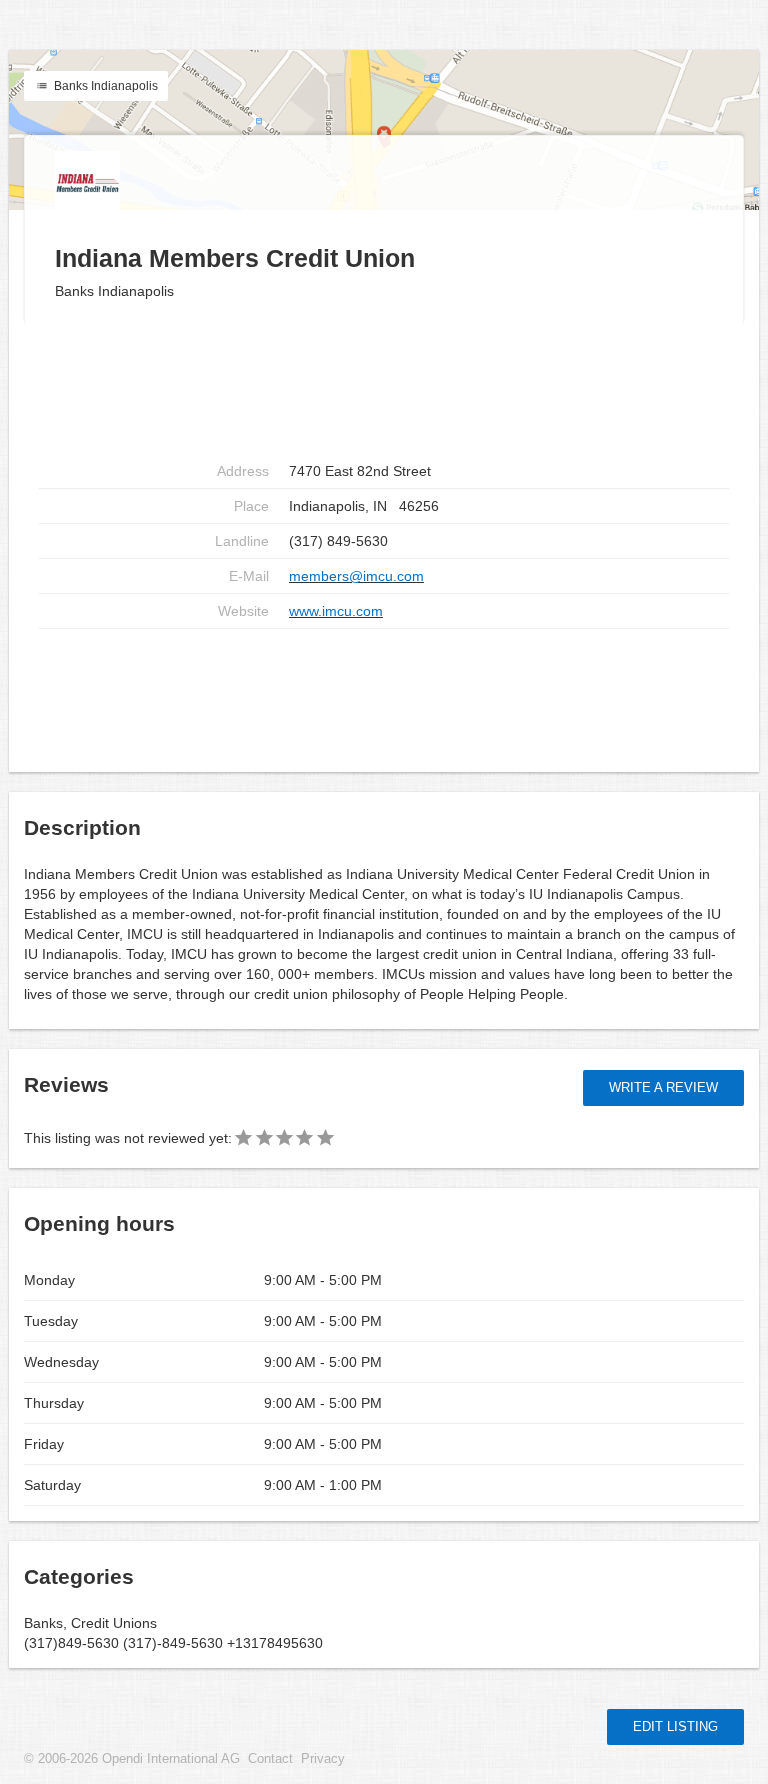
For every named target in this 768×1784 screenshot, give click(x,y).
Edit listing (675, 1726)
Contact (270, 1759)
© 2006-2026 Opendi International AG (132, 1759)
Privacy (323, 1759)
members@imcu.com (356, 576)
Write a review (663, 1087)
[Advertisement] (384, 693)
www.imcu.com (336, 611)
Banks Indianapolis (104, 86)
